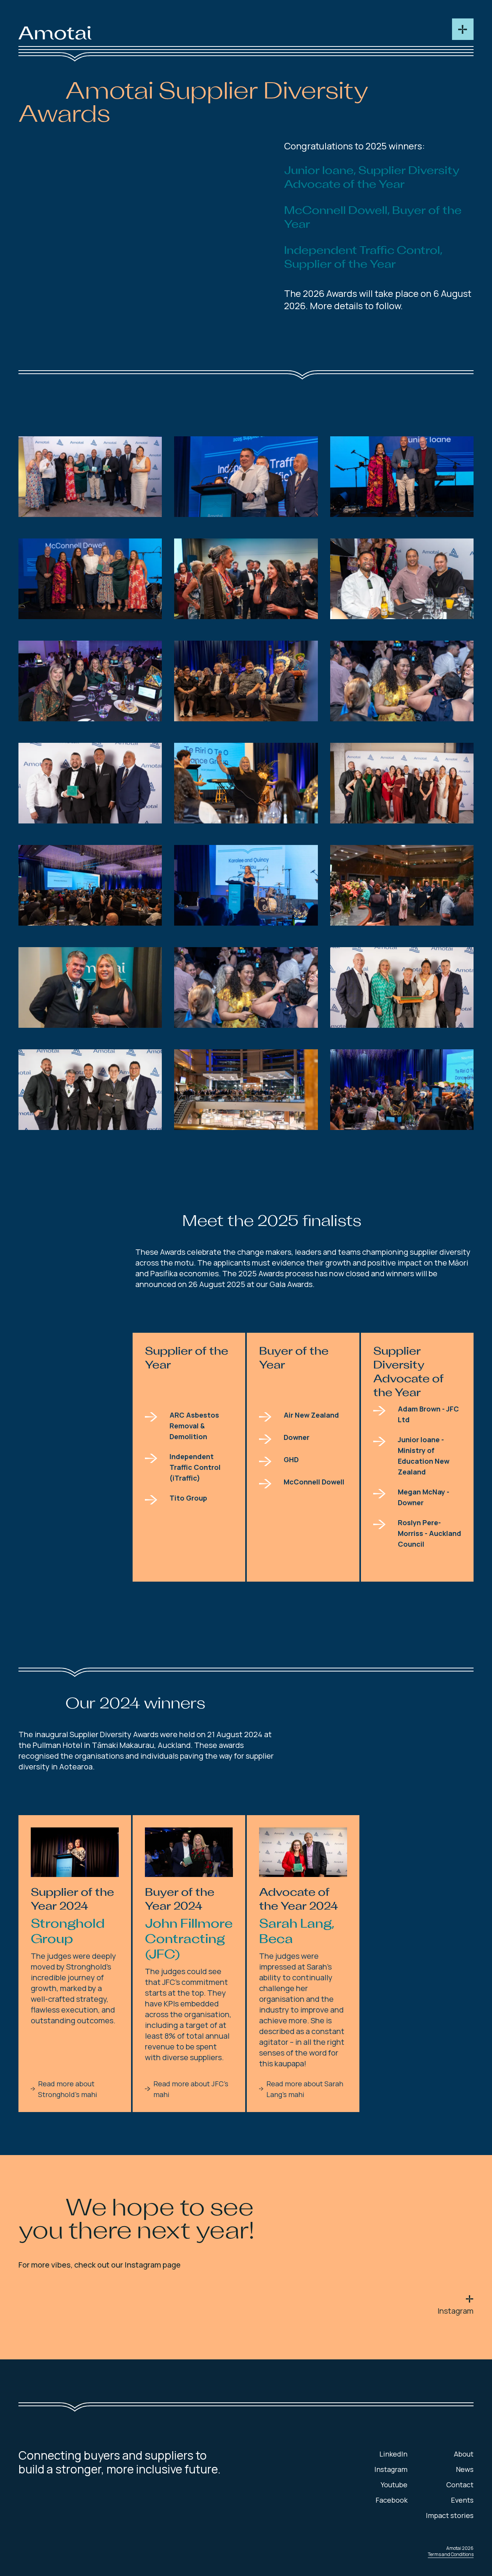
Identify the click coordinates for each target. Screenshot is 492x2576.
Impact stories (450, 2515)
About (464, 2454)
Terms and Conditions (451, 2554)
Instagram (455, 2311)
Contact (460, 2485)
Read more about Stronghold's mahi (68, 2089)
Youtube (394, 2485)
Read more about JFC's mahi (191, 2089)
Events (462, 2500)
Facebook (391, 2500)
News (465, 2469)
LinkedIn (393, 2454)
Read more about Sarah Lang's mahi (305, 2089)
